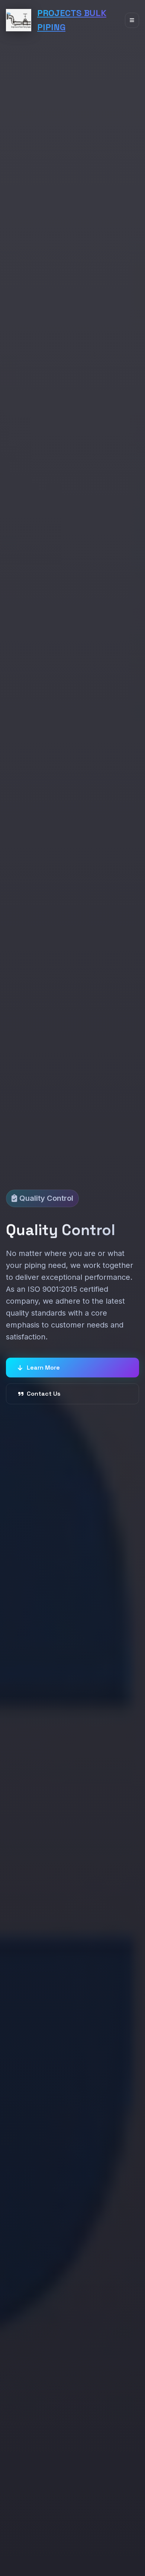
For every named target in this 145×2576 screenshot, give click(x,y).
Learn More (43, 1368)
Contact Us (44, 1394)
